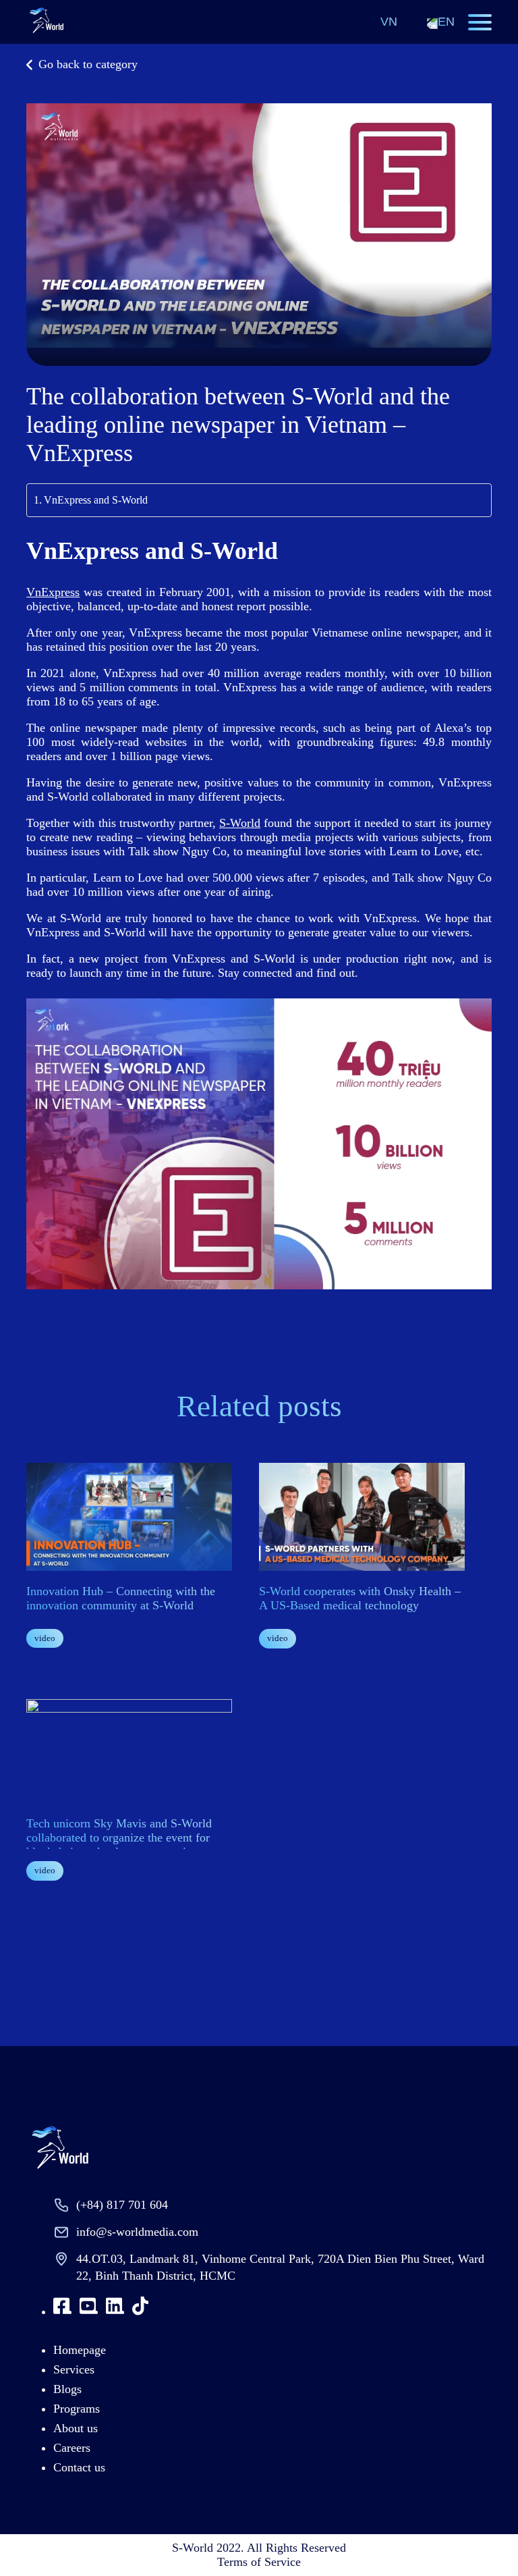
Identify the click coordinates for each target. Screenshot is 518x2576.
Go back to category (88, 64)
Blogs (67, 2389)
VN (389, 22)
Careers (72, 2448)
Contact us (79, 2467)
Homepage (80, 2350)
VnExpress (53, 592)
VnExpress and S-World (96, 500)
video (45, 1638)
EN (446, 22)
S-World (240, 823)
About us (76, 2428)
